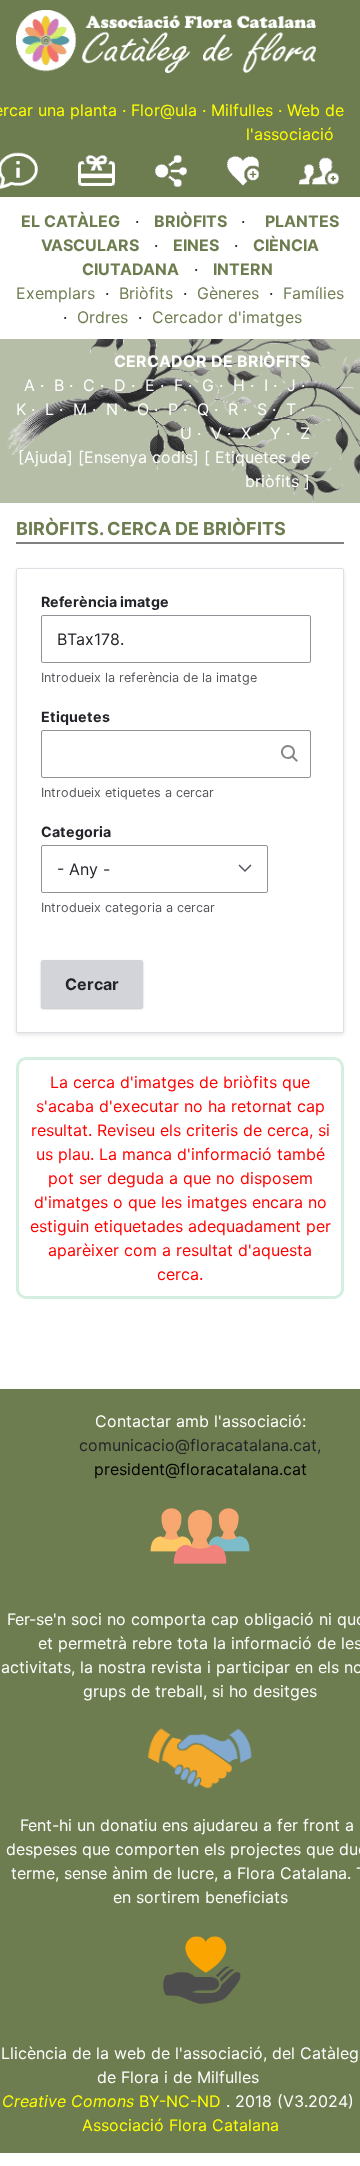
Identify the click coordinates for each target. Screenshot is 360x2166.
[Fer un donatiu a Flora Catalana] (96, 183)
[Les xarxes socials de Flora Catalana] (171, 181)
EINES (196, 245)
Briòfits (146, 293)
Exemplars (55, 293)
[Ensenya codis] (136, 457)
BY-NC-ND (111, 2101)
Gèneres (228, 293)
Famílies (313, 293)
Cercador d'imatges (227, 317)
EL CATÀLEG (70, 221)
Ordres (102, 317)
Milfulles (242, 110)
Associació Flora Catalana (180, 2125)
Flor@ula (164, 110)
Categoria (76, 831)
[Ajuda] (45, 457)
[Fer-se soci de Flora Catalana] (319, 185)
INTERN (243, 269)
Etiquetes (75, 716)
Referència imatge (105, 601)
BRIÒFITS (192, 221)
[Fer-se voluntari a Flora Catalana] (243, 181)
